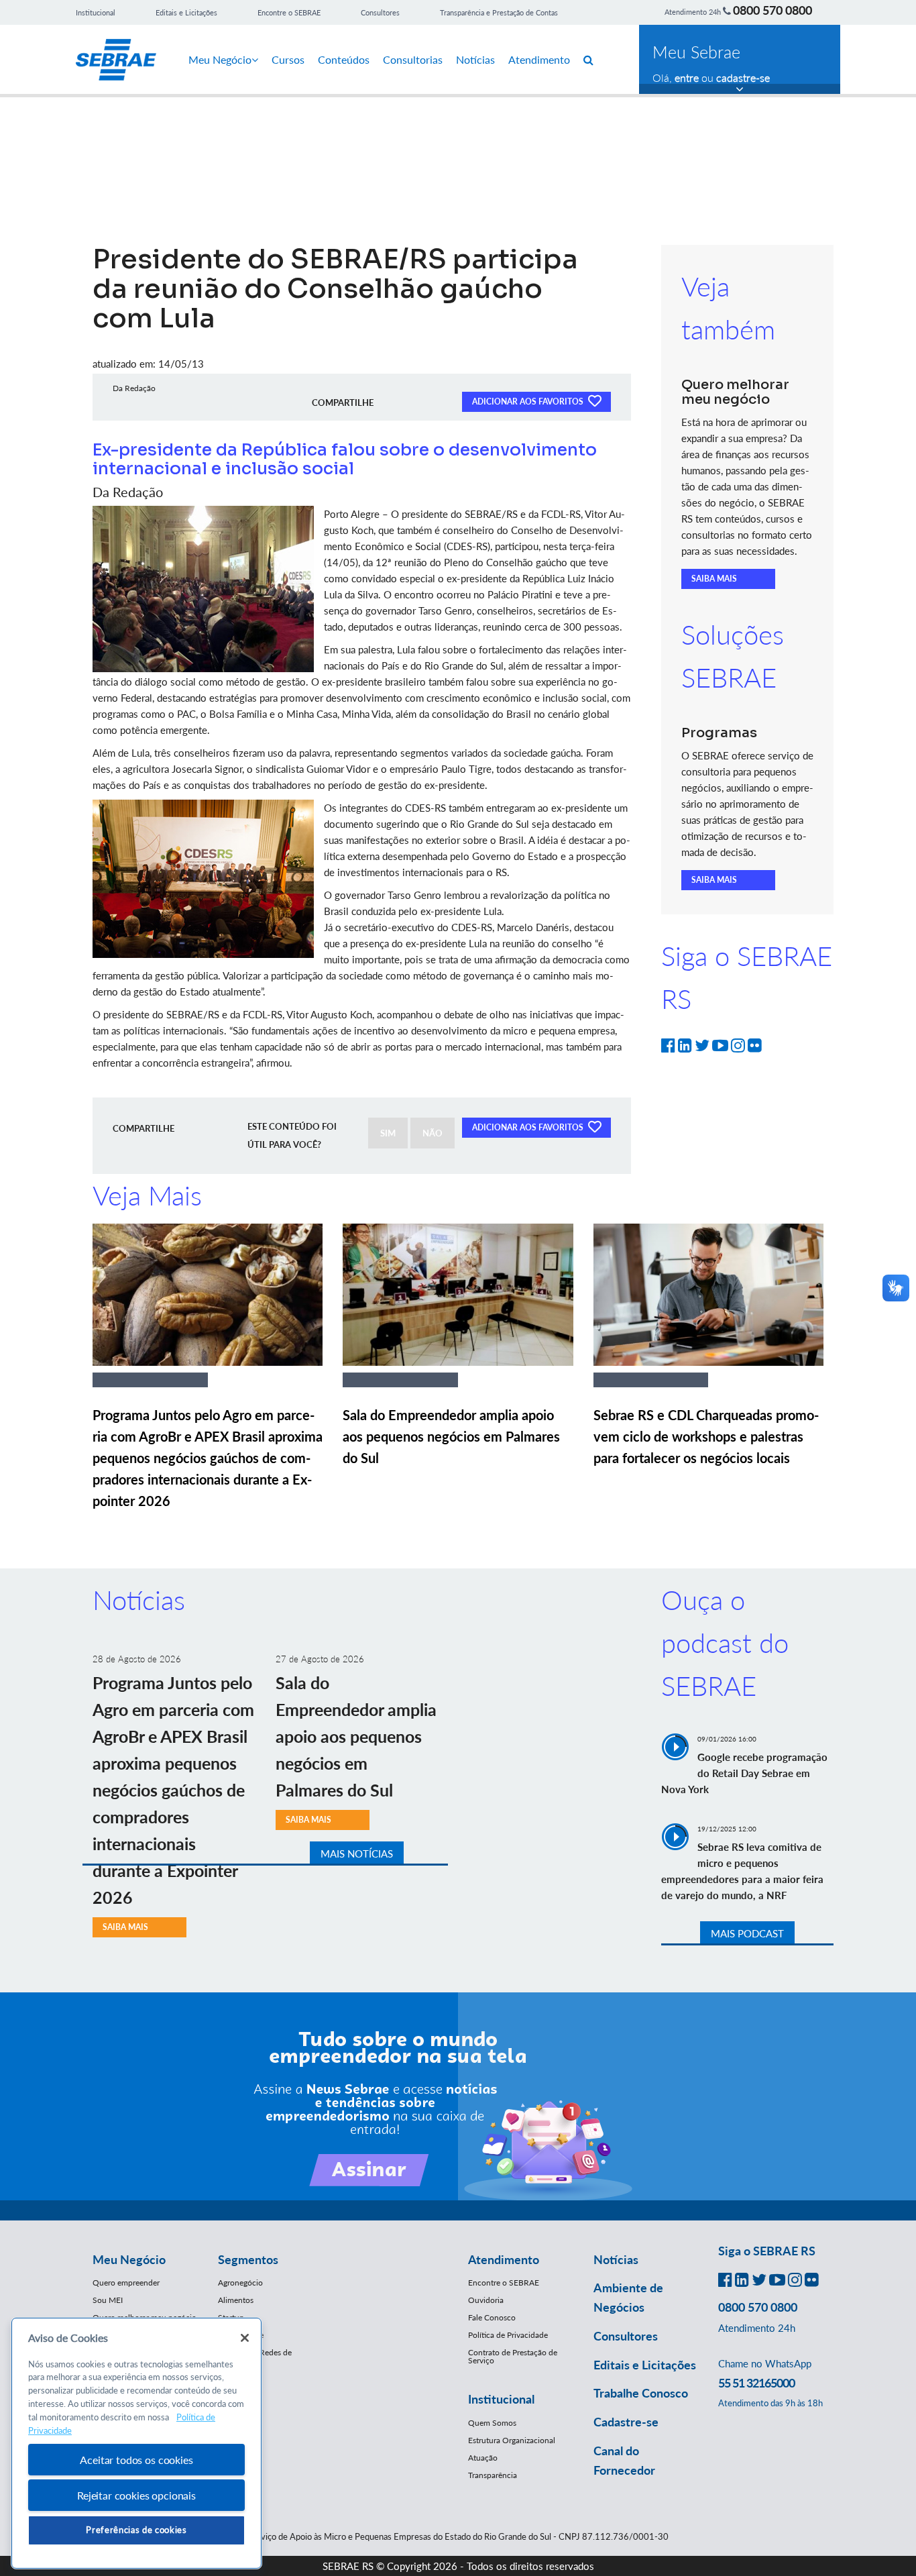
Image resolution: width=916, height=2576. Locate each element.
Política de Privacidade (508, 2335)
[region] (136, 2444)
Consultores (380, 12)
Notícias (475, 59)
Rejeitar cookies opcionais (136, 2495)
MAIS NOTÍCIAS (357, 1854)
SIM (388, 1133)
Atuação (483, 2458)
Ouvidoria (486, 2300)
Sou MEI (108, 2300)
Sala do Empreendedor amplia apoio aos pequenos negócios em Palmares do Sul (451, 1436)
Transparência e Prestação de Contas (499, 12)
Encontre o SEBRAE (289, 12)
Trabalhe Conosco (641, 2393)
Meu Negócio (220, 59)
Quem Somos (492, 2423)
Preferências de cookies (136, 2530)
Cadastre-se (626, 2422)
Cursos (288, 59)
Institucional (96, 12)
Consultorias (413, 59)
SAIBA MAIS (714, 579)
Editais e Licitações (186, 12)
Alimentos (236, 2300)
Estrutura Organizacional (512, 2440)
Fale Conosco (492, 2317)
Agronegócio (240, 2283)
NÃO (433, 1133)
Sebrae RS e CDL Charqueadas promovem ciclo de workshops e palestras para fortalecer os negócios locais (706, 1436)
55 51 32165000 (756, 2383)
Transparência (493, 2475)
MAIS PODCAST (747, 1933)
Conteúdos (344, 59)
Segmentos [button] (248, 2259)
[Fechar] (245, 2338)
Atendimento (539, 59)
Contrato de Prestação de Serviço (513, 2356)
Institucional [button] (501, 2399)
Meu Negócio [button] (129, 2259)
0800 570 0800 (772, 10)
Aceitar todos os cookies (136, 2460)
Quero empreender (126, 2283)
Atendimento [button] (504, 2259)
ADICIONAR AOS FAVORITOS (529, 401)
